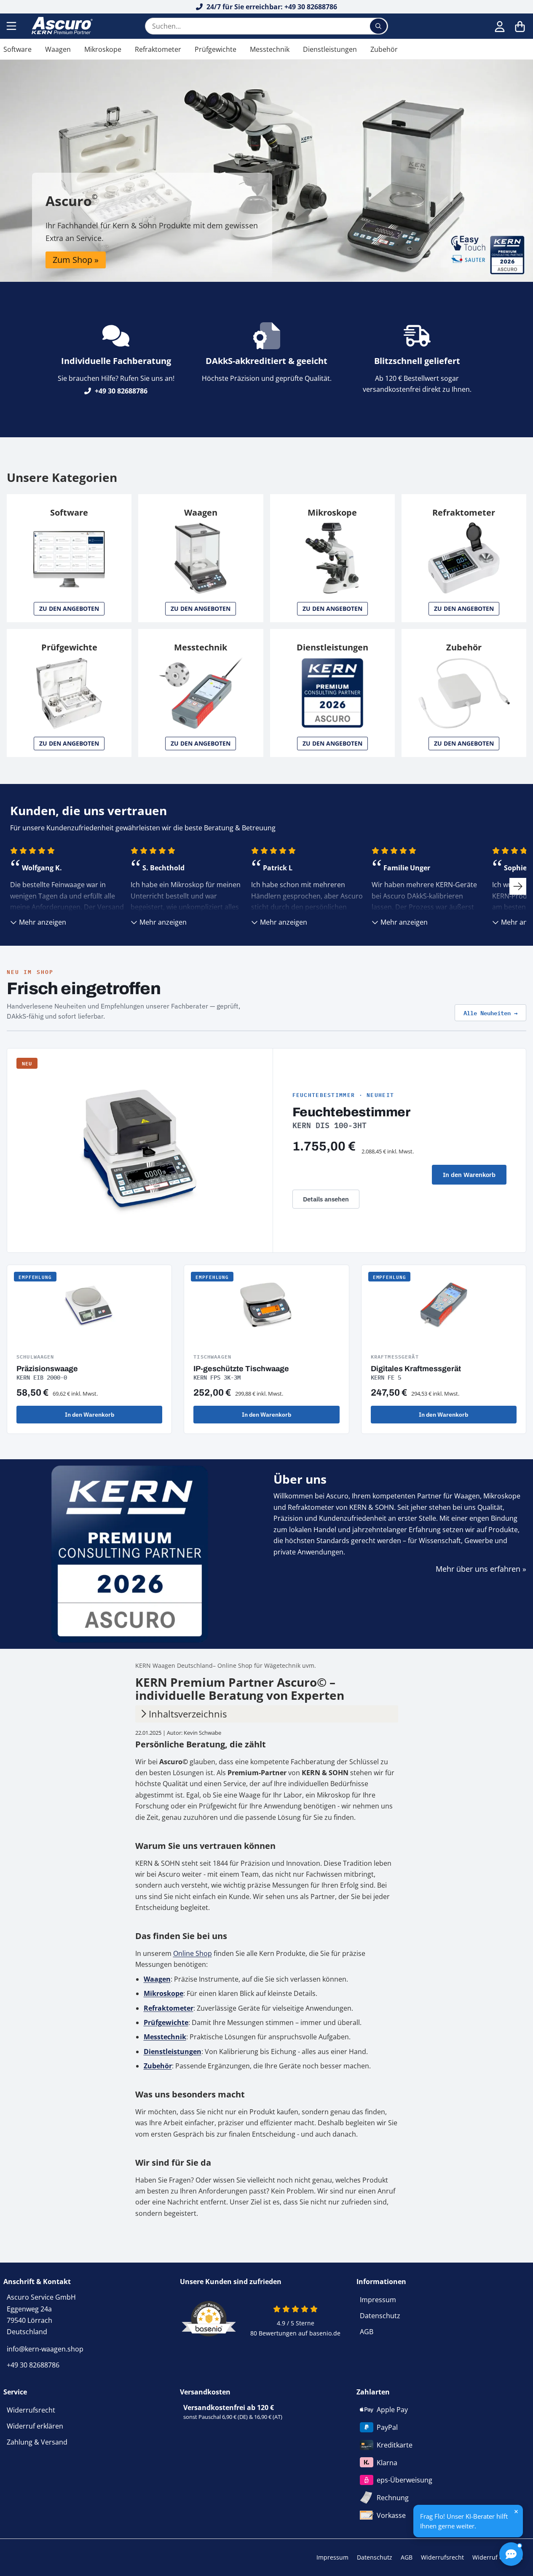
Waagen (58, 49)
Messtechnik (270, 49)
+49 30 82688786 (120, 391)
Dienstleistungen (330, 49)
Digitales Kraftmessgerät (416, 1369)
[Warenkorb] (520, 26)
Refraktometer (158, 49)
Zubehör (384, 49)
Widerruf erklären (35, 2426)
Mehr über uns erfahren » (481, 1569)
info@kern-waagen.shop (45, 2349)
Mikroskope (103, 49)
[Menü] (12, 26)
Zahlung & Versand (37, 2442)
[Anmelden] (500, 26)
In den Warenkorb (469, 1175)
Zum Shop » (76, 260)
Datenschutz (380, 2316)
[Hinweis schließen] (516, 2512)
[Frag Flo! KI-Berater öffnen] (511, 2554)
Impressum (378, 2300)
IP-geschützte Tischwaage (241, 1369)
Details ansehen (326, 1199)
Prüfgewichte (216, 49)
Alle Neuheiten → (490, 1012)
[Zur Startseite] (61, 26)
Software (17, 49)
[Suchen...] (378, 26)
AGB (367, 2332)
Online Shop (193, 1953)
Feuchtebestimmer (351, 1112)
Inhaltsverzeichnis (188, 1714)
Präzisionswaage (47, 1369)
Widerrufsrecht (31, 2410)
